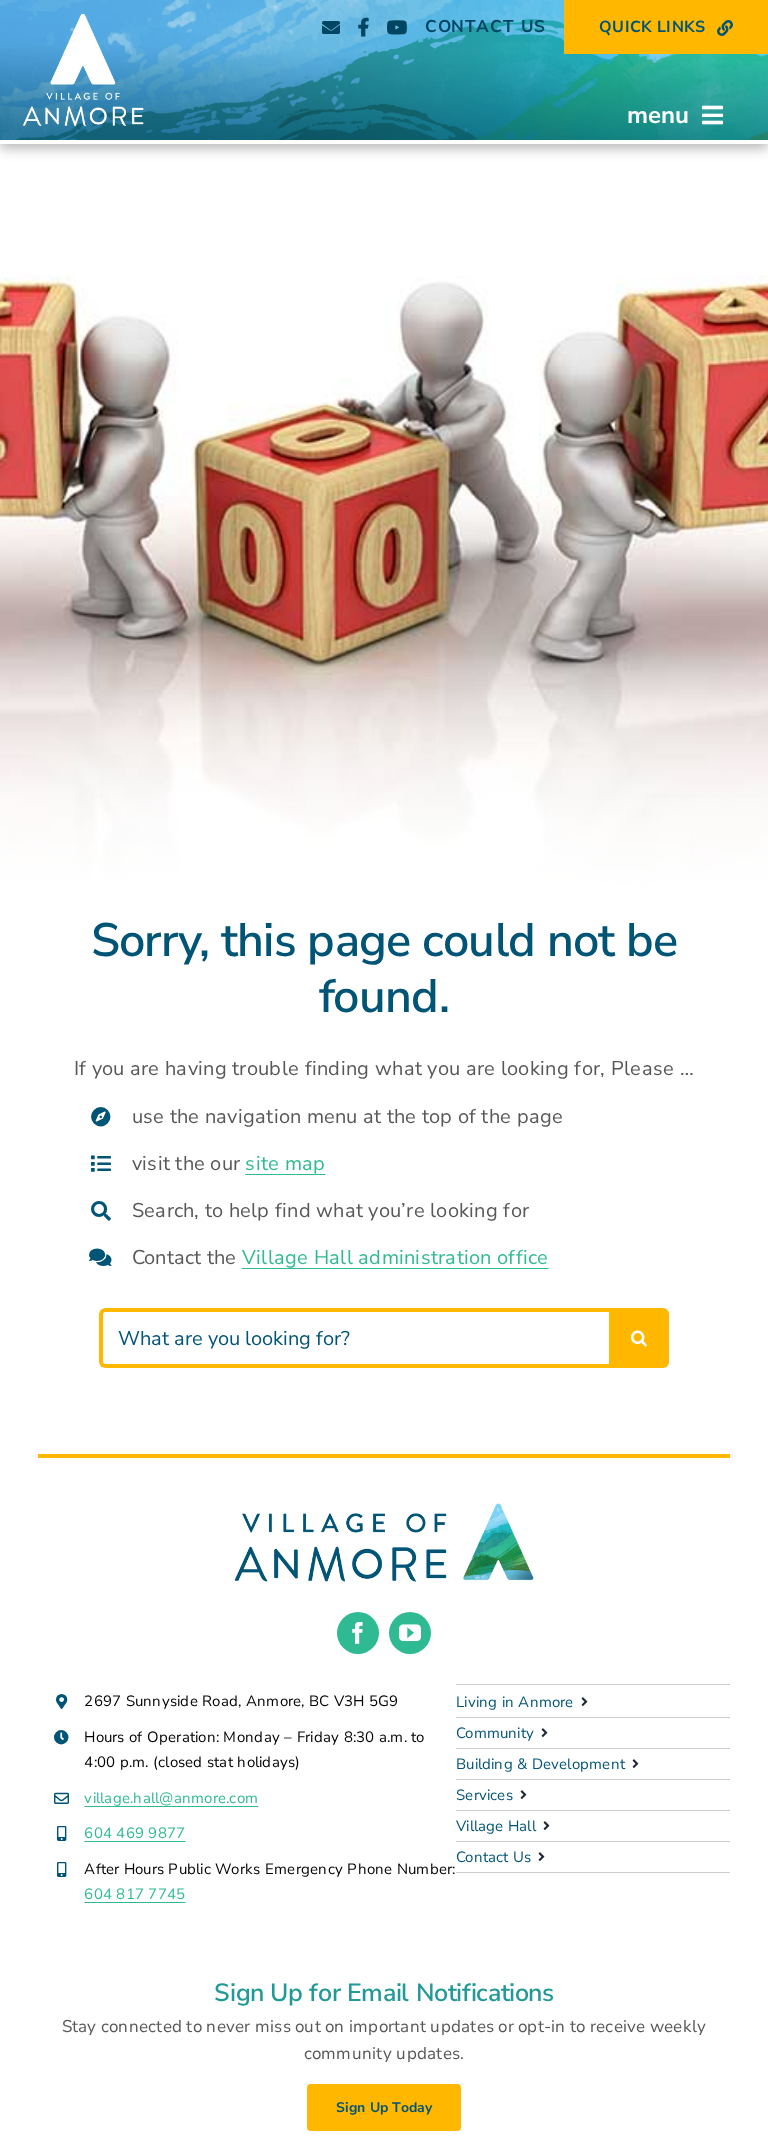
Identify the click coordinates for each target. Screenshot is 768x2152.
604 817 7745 (134, 1894)
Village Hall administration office (395, 1257)
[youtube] (410, 1633)
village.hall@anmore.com (171, 1798)
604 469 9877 (134, 1833)
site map (285, 1163)
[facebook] (358, 1633)
